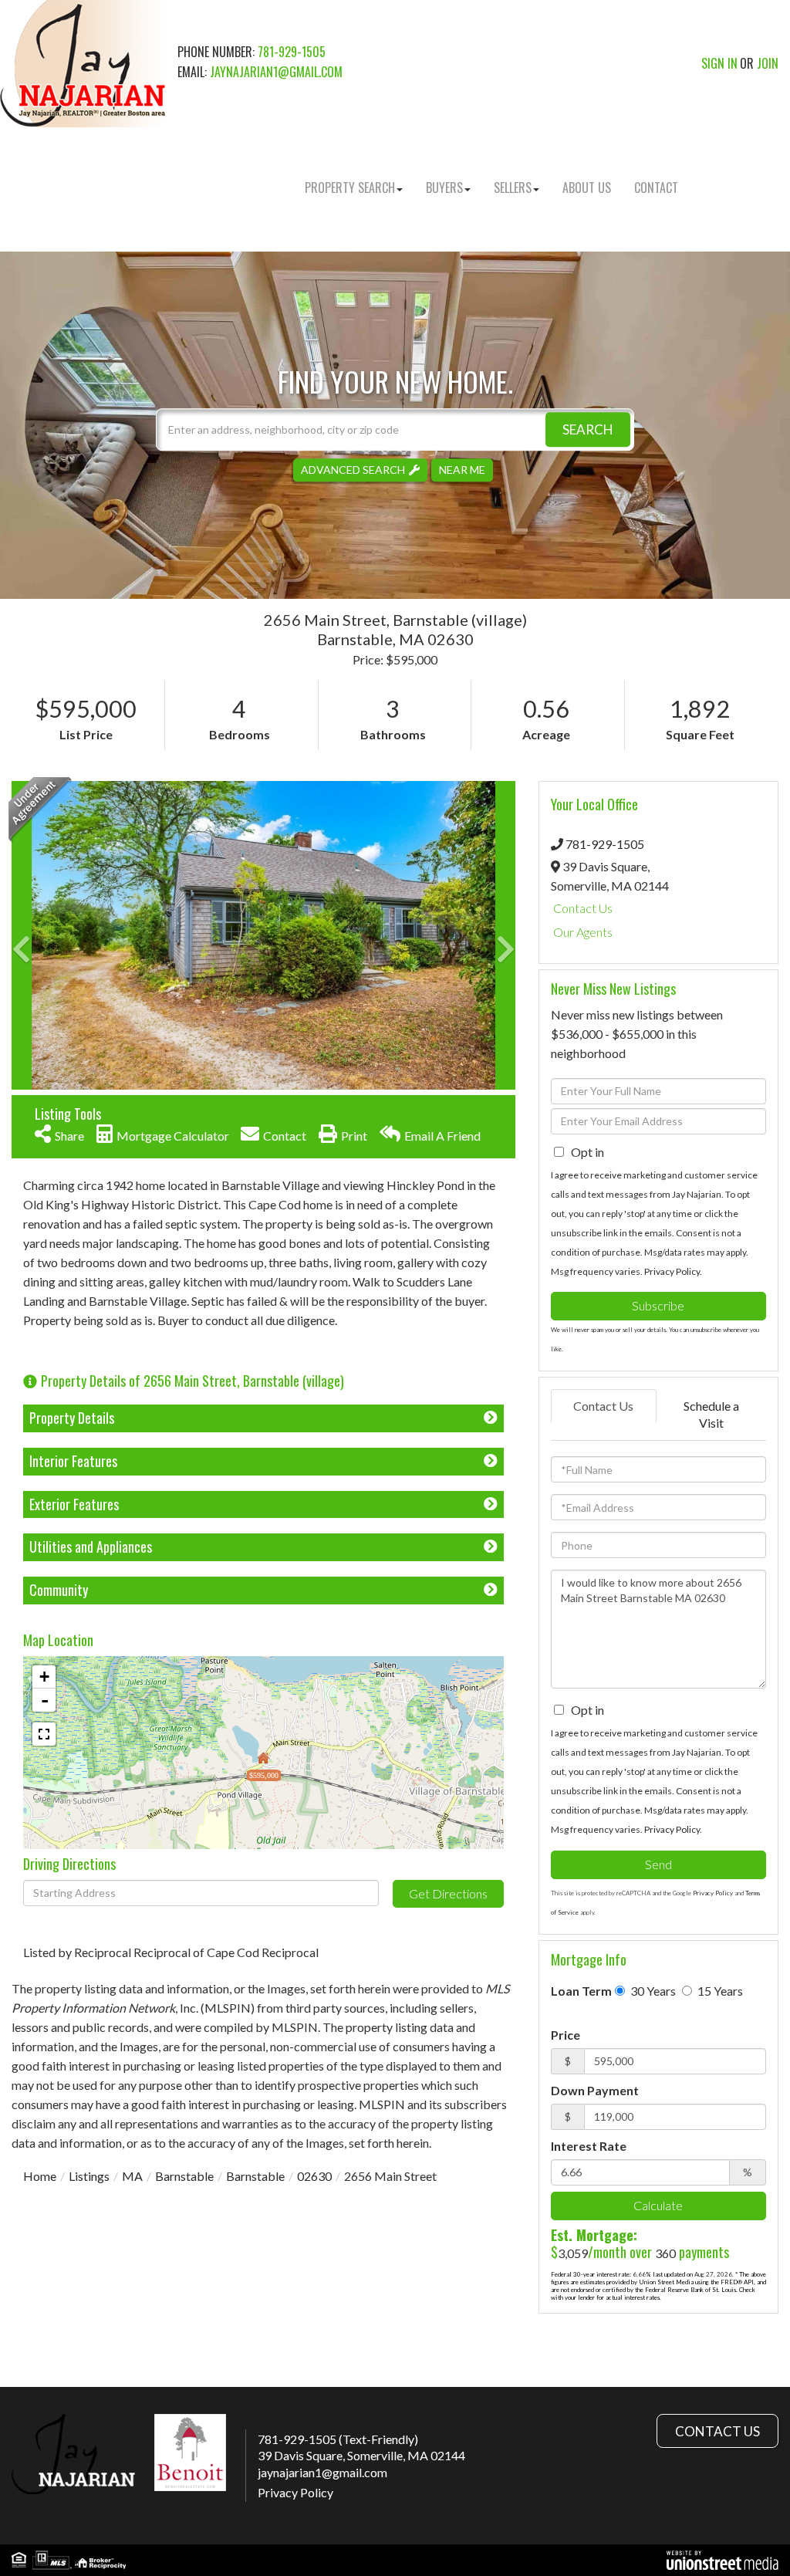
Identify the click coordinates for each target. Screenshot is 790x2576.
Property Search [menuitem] (350, 188)
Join (768, 63)
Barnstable (184, 2176)
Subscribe (658, 1305)
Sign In (719, 63)
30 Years (652, 1991)
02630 (314, 2176)
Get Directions (448, 1893)
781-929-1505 (292, 52)
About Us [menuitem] (587, 188)
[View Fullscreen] (44, 1734)
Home (40, 2176)
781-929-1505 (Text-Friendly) (338, 2439)
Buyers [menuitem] (444, 188)
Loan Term (581, 1991)
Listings (89, 2176)
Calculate (658, 2205)
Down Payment (595, 2090)
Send (658, 1864)
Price (565, 2035)
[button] (588, 429)
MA (132, 2176)
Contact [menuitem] (656, 188)
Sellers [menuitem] (513, 188)
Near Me (462, 470)
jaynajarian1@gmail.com (276, 72)
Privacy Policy (672, 1271)
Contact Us (583, 908)
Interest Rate (589, 2146)
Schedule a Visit (711, 1415)
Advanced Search (353, 470)
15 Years (719, 1991)
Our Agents (583, 932)
